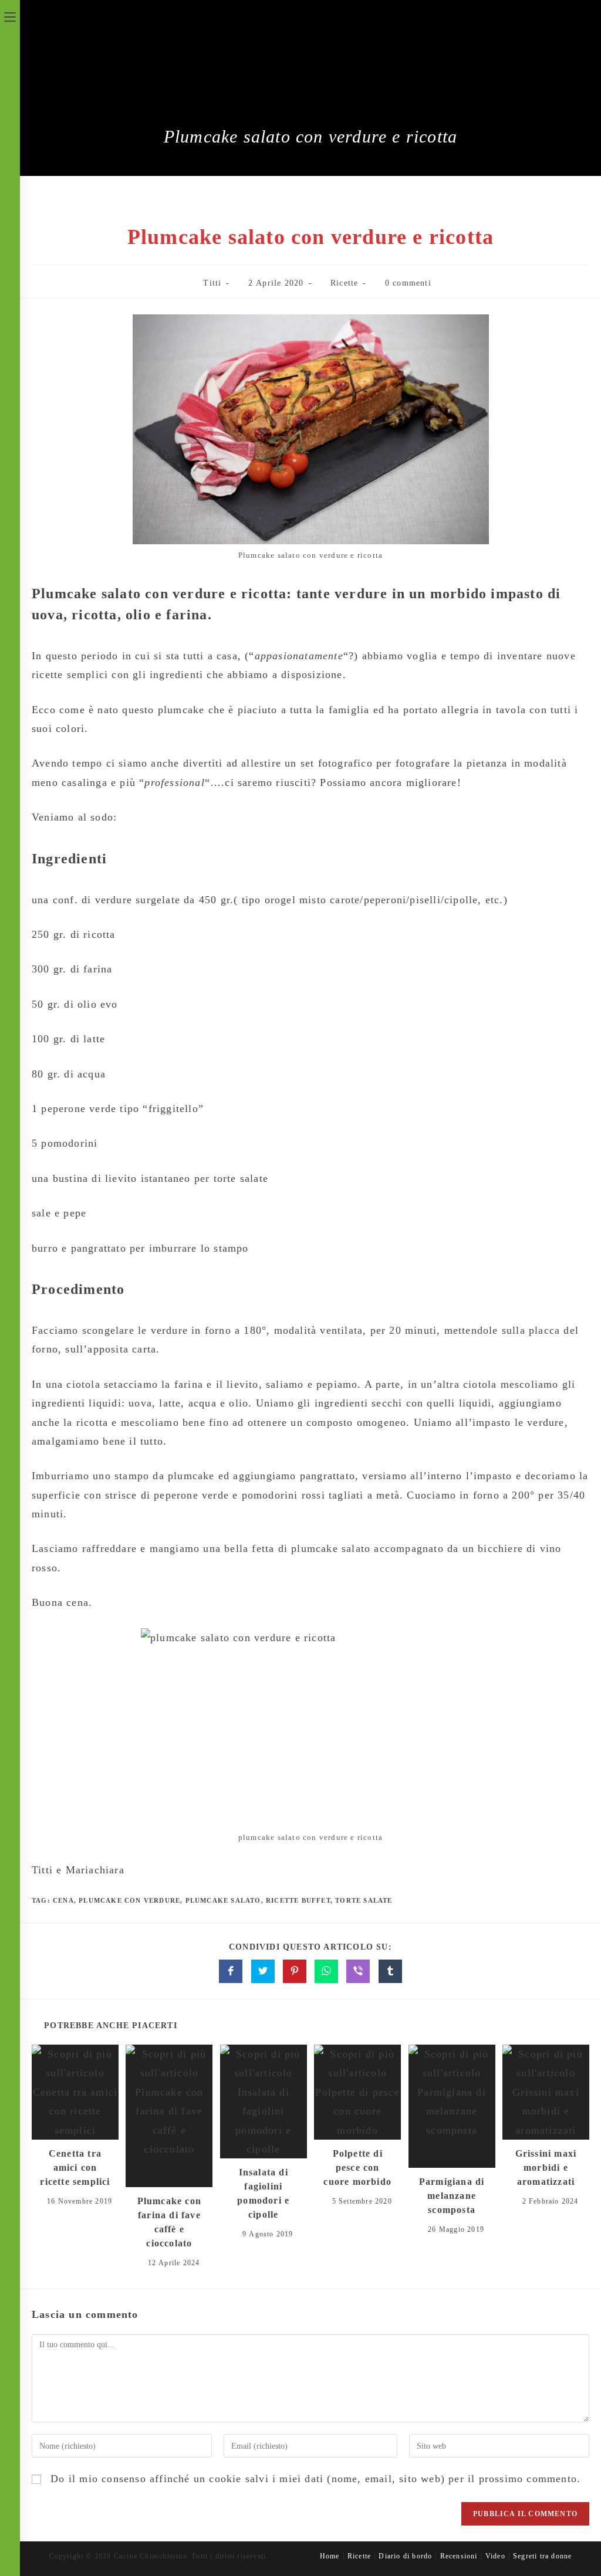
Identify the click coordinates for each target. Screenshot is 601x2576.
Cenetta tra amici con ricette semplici (75, 2167)
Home (330, 2556)
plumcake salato (223, 1900)
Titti (212, 283)
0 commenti (408, 283)
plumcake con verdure (129, 1900)
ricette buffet (298, 1900)
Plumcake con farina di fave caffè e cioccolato (169, 2222)
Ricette (344, 283)
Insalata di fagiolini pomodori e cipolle (263, 2193)
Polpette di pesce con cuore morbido (357, 2167)
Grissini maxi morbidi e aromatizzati (546, 2167)
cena (63, 1900)
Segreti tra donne (542, 2556)
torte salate (364, 1900)
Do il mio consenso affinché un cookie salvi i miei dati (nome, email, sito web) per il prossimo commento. (315, 2479)
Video (495, 2556)
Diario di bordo (405, 2556)
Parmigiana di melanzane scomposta (452, 2196)
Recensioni (459, 2556)
